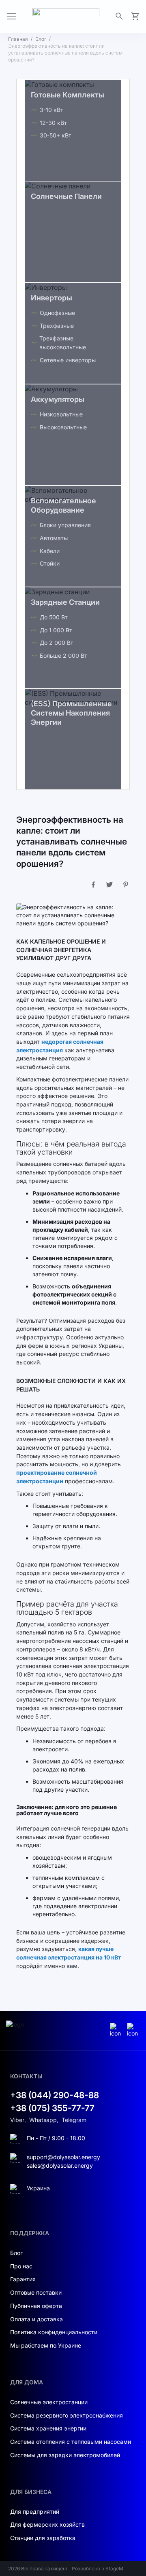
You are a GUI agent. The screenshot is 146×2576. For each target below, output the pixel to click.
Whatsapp (43, 2120)
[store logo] (66, 16)
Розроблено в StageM (98, 2569)
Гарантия (23, 2279)
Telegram (74, 2120)
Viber (17, 2120)
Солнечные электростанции (49, 2402)
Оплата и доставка (36, 2319)
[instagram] (116, 2030)
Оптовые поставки (36, 2292)
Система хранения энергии (48, 2428)
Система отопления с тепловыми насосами (71, 2442)
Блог (41, 39)
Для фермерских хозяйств (47, 2524)
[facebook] (133, 2030)
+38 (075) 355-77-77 (52, 2108)
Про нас (21, 2266)
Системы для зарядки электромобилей (65, 2455)
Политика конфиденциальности (54, 2332)
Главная (18, 39)
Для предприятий (35, 2512)
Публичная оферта (36, 2306)
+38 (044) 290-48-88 (55, 2095)
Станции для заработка (43, 2538)
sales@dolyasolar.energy (60, 2165)
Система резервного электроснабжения (67, 2415)
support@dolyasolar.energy (63, 2157)
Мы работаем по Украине (46, 2345)
